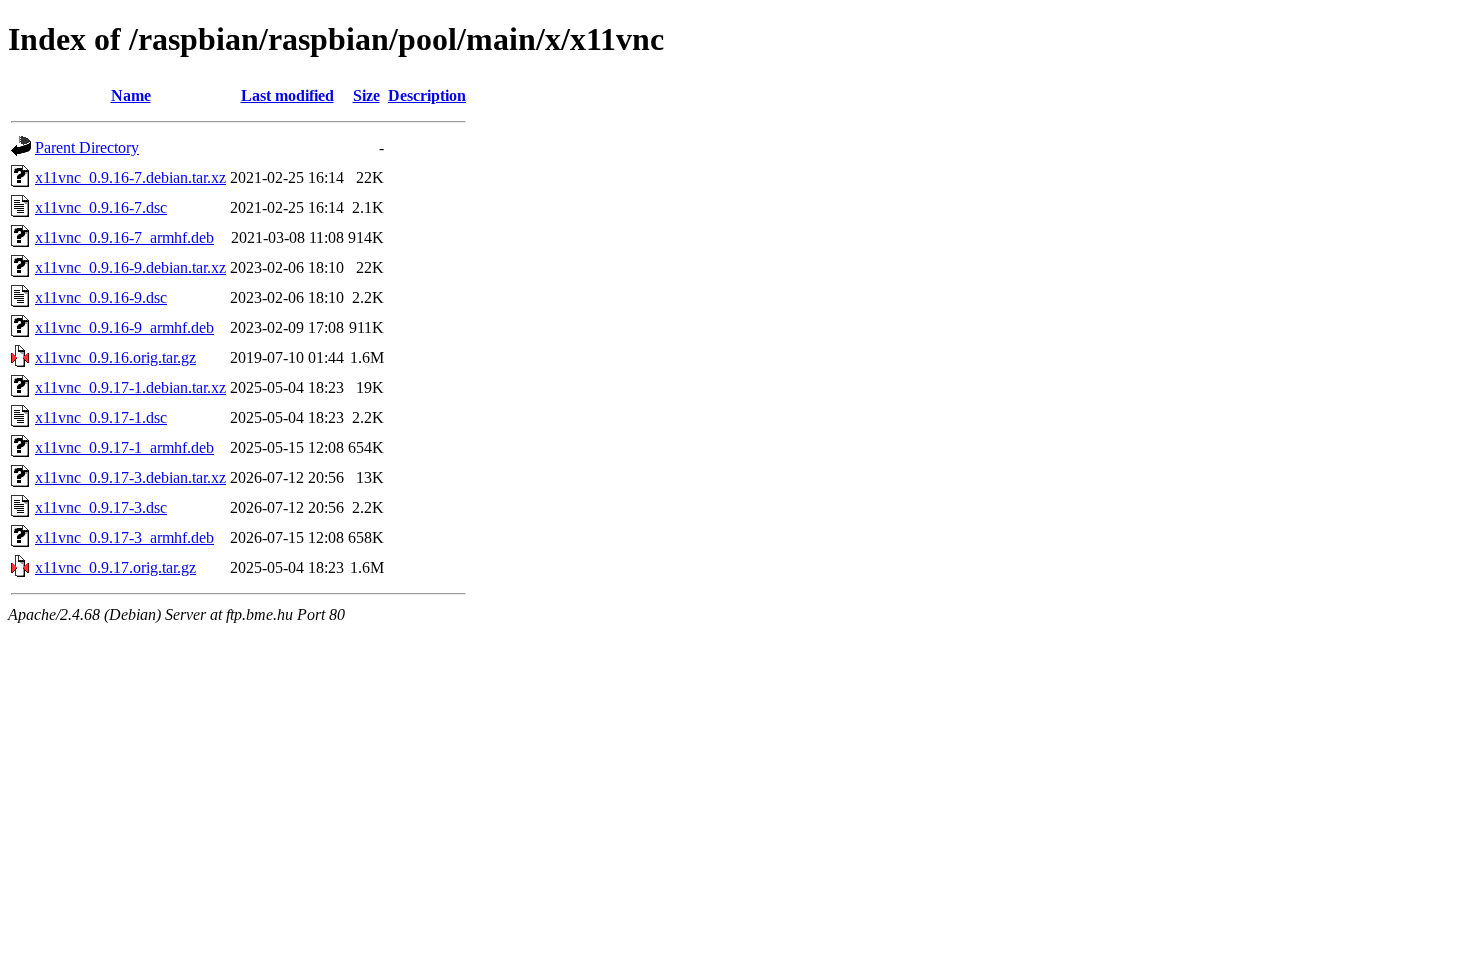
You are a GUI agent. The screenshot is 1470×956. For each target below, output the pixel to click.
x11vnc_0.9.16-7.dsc (101, 207)
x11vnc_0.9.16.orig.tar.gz (115, 357)
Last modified (287, 95)
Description (427, 95)
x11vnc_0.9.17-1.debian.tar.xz (130, 387)
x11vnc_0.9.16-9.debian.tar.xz (130, 267)
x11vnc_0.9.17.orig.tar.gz (115, 567)
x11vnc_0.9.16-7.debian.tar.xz (130, 177)
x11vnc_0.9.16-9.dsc (101, 297)
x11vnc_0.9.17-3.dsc (101, 507)
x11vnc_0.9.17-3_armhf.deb (124, 537)
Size (366, 95)
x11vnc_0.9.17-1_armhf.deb (124, 447)
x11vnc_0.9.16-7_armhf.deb (124, 237)
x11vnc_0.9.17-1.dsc (101, 417)
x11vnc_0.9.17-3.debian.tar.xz (130, 477)
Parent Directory (87, 147)
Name (131, 95)
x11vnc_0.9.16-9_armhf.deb (124, 327)
